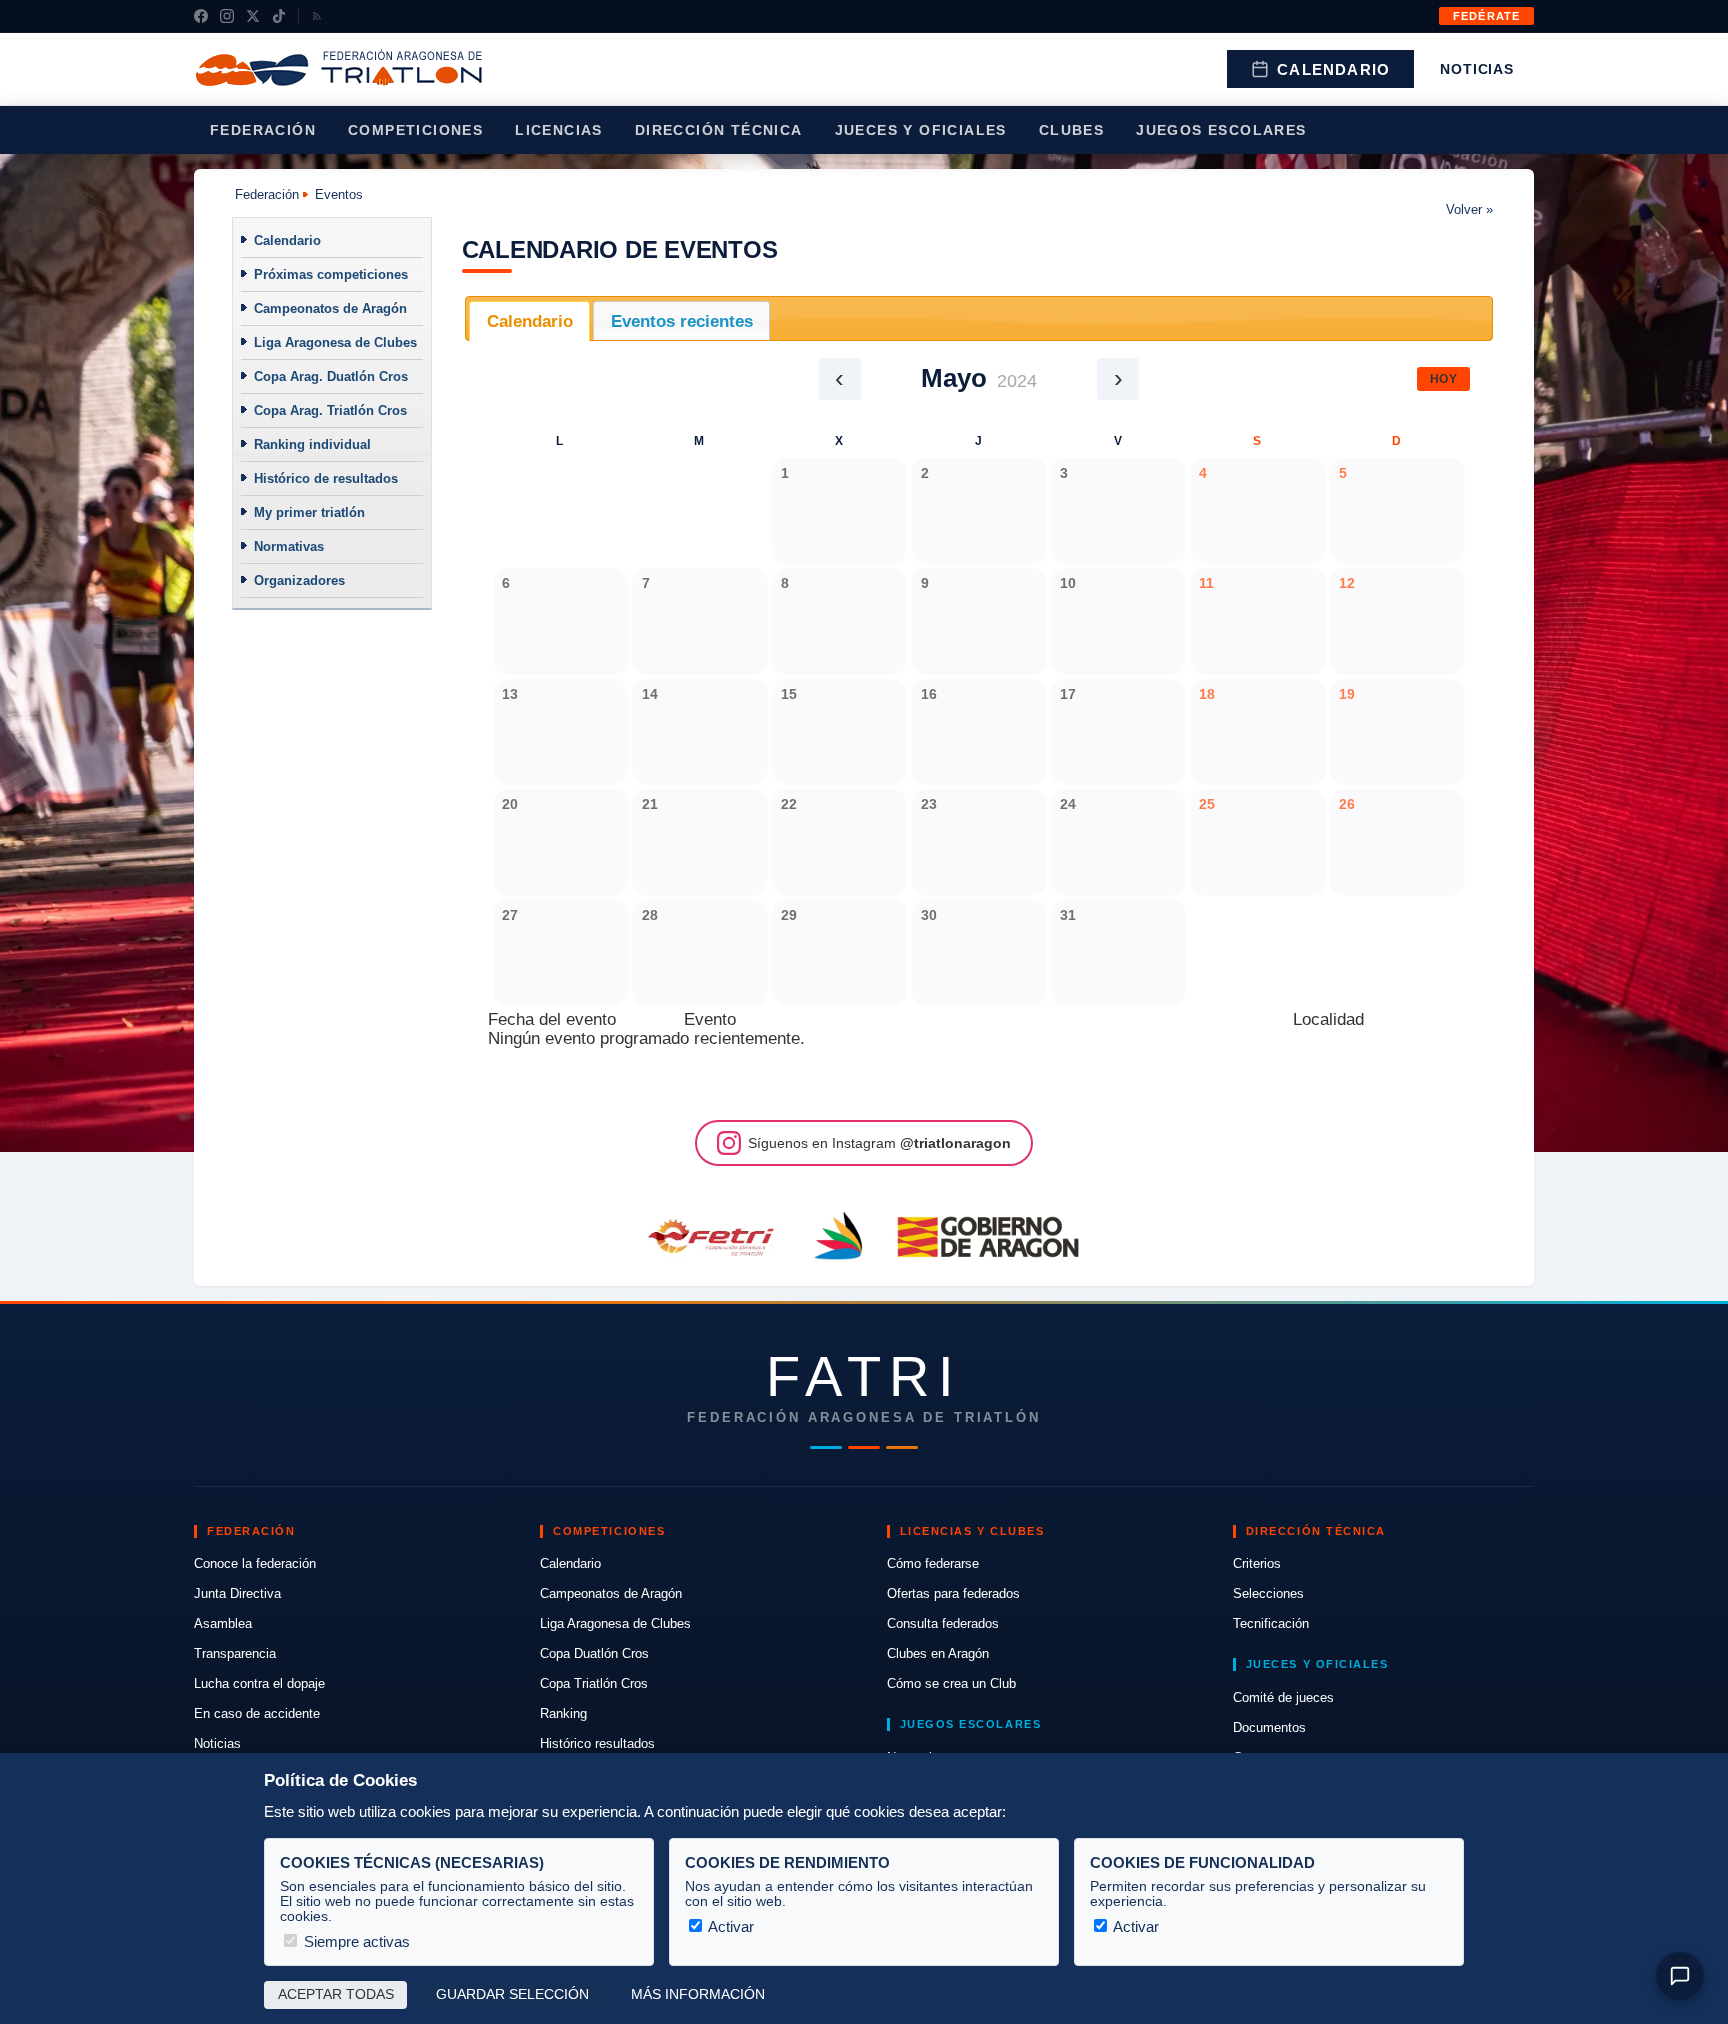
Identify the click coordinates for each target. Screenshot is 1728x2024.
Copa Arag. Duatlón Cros (331, 376)
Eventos (339, 194)
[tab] (529, 321)
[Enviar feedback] (1680, 1976)
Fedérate (1486, 16)
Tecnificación (1271, 1623)
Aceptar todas (336, 1994)
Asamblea (223, 1623)
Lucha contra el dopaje (259, 1683)
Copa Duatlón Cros (594, 1653)
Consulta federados (943, 1623)
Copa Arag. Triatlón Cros (330, 410)
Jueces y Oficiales (921, 130)
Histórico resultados (597, 1743)
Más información (698, 1994)
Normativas (289, 546)
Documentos (1269, 1727)
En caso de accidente (257, 1713)
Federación (263, 130)
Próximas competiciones (331, 274)
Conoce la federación (255, 1563)
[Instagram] (227, 16)
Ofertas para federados (953, 1593)
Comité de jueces (1283, 1697)
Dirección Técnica (719, 130)
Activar (729, 1926)
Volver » (1469, 209)
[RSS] (317, 16)
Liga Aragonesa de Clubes (335, 342)
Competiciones (415, 130)
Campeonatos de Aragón (330, 308)
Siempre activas (355, 1941)
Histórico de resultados (326, 478)
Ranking (563, 1713)
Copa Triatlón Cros (594, 1683)
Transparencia (235, 1653)
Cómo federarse (933, 1563)
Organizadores (299, 580)
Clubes (1071, 130)
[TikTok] (279, 16)
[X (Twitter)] (253, 16)
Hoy (1444, 379)
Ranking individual (312, 444)
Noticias (1477, 69)
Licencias (559, 130)
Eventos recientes (682, 321)
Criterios (1257, 1563)
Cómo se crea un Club (951, 1683)
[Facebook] (201, 16)
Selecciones (1268, 1593)
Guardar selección (512, 1994)
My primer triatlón (309, 512)
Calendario (1333, 69)
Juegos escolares (1221, 130)
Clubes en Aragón (938, 1653)
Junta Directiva (237, 1593)
